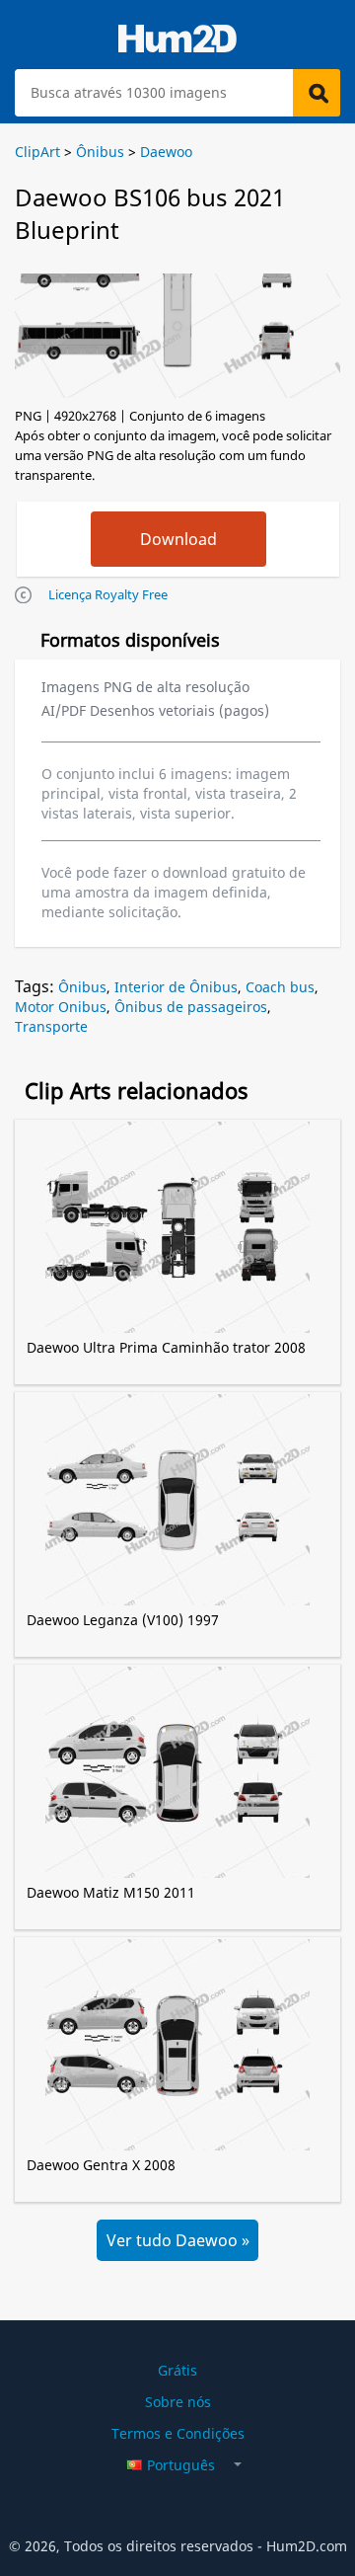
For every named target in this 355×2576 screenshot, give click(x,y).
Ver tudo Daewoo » (178, 2240)
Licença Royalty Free (108, 594)
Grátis (177, 2370)
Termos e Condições (178, 2433)
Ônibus (82, 987)
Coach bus (280, 987)
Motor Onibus (61, 1007)
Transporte (51, 1026)
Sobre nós (178, 2402)
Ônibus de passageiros (191, 1007)
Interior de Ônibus (176, 987)
